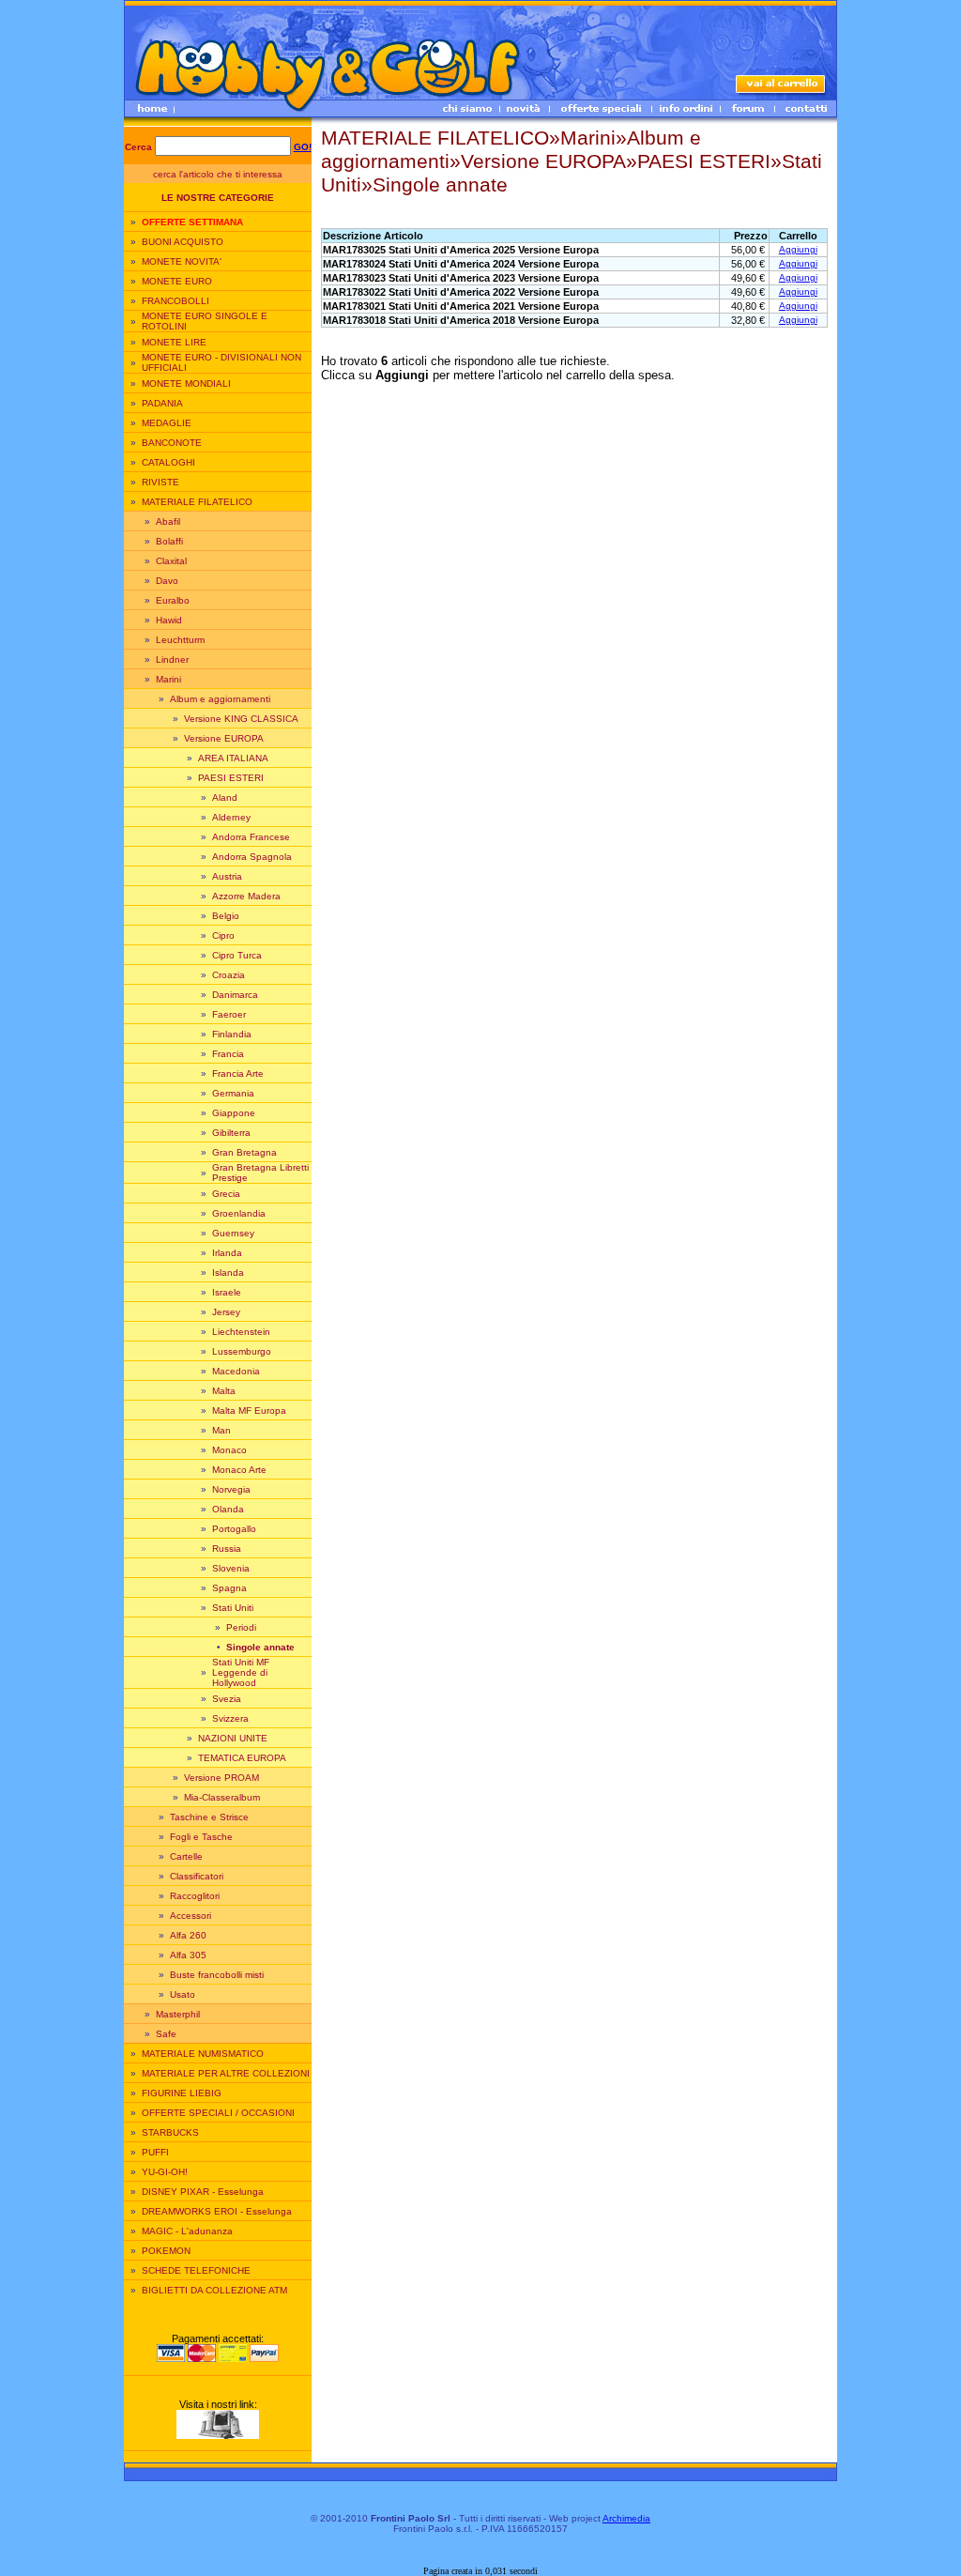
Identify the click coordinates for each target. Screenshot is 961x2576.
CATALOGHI (168, 462)
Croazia (229, 975)
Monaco (229, 1450)
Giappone (234, 1113)
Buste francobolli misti (217, 1975)
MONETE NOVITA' (182, 261)
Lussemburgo (242, 1351)
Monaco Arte (239, 1470)
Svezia (227, 1699)
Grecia (226, 1194)
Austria (227, 876)
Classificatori (197, 1876)
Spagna (229, 1588)
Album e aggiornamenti (220, 699)
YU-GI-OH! (165, 2172)
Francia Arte (238, 1073)
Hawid (169, 620)
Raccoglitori (195, 1896)
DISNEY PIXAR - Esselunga (203, 2192)
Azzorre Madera (246, 896)
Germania (233, 1093)
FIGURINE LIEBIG (182, 2093)
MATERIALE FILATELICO (197, 502)
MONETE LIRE (174, 342)
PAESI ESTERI (231, 778)
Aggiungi (798, 249)
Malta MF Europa (249, 1411)
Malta (224, 1391)
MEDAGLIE (167, 423)
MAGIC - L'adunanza (187, 2231)
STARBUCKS (170, 2132)
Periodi (241, 1627)
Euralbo (173, 600)
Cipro (223, 935)
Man (221, 1430)
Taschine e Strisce (209, 1817)
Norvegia (231, 1489)
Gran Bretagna (244, 1152)
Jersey (226, 1312)
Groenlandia (239, 1213)
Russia (227, 1549)
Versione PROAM (221, 1778)
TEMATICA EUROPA (242, 1758)
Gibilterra (231, 1133)
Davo (167, 581)
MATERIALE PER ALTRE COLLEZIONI (226, 2073)
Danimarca (235, 995)
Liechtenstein (241, 1332)
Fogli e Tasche (201, 1837)
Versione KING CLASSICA (241, 719)
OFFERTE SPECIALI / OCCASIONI (218, 2113)
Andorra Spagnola (252, 857)
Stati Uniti (233, 1608)
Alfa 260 (188, 1935)
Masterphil (178, 2014)
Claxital (171, 561)
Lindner (172, 659)
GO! (303, 147)
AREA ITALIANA (233, 758)
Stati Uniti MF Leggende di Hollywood (241, 1672)
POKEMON (166, 2251)
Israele (227, 1292)
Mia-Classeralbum (222, 1797)
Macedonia (236, 1371)
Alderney (231, 817)
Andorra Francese (251, 837)
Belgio (226, 916)
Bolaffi (169, 541)
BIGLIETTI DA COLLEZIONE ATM (214, 2290)
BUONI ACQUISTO (183, 242)
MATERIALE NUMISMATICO (203, 2054)
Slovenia (231, 1568)
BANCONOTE (172, 443)
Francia (228, 1054)
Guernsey (233, 1233)
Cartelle (186, 1856)
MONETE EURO (177, 281)
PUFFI (155, 2152)
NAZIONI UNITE (233, 1738)
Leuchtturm (180, 640)
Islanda (228, 1273)
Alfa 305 (188, 1955)
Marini (168, 679)
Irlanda (227, 1253)
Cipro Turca (237, 955)
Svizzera (230, 1718)
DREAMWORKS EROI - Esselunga (217, 2211)
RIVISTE (160, 482)
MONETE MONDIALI (186, 383)
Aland (225, 797)
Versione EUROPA (224, 738)
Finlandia (232, 1034)
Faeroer (229, 1014)
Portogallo (234, 1529)
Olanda (228, 1509)
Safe (166, 2034)
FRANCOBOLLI (175, 301)
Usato (183, 1994)
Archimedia (626, 2518)
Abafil (168, 521)
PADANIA (162, 403)
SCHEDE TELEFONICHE (196, 2270)
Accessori (191, 1916)
